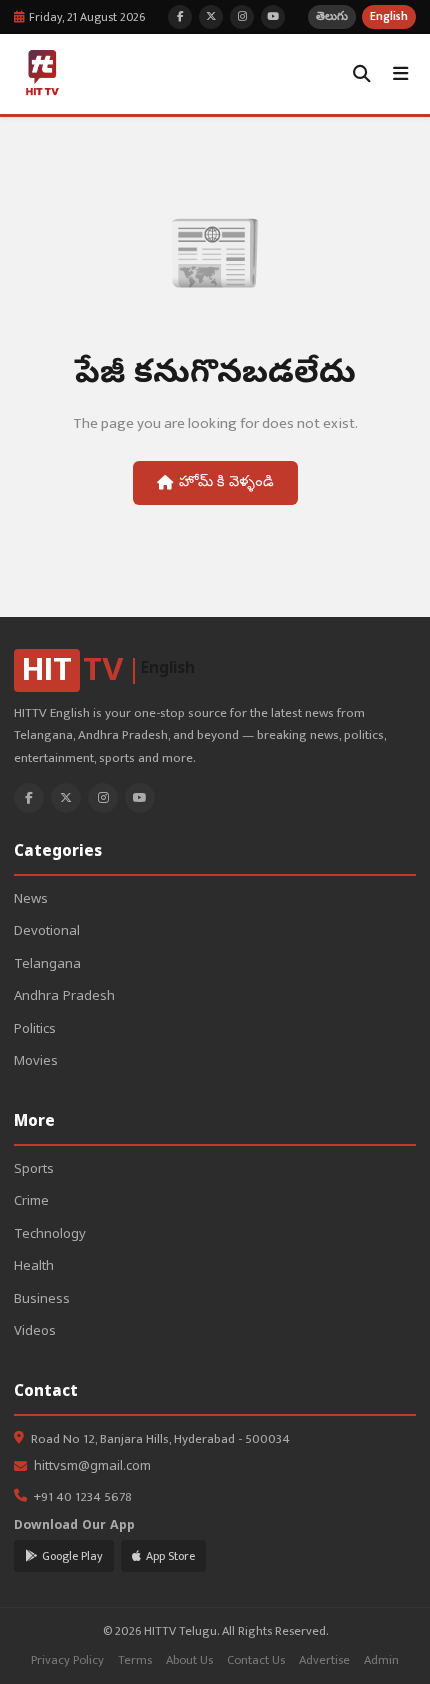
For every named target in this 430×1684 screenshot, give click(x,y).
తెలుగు (332, 16)
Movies (36, 1062)
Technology (50, 1235)
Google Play (72, 1556)
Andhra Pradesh (64, 997)
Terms (135, 1660)
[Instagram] (103, 798)
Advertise (324, 1660)
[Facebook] (29, 798)
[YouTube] (140, 798)
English (389, 16)
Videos (35, 1332)
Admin (381, 1660)
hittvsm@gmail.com (92, 1467)
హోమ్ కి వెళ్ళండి (226, 483)
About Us (189, 1660)
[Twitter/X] (66, 798)
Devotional (47, 932)
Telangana (47, 965)
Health (34, 1267)
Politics (35, 1030)
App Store (170, 1556)
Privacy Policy (67, 1660)
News (31, 900)
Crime (31, 1202)
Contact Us (256, 1660)
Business (42, 1300)
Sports (34, 1170)
